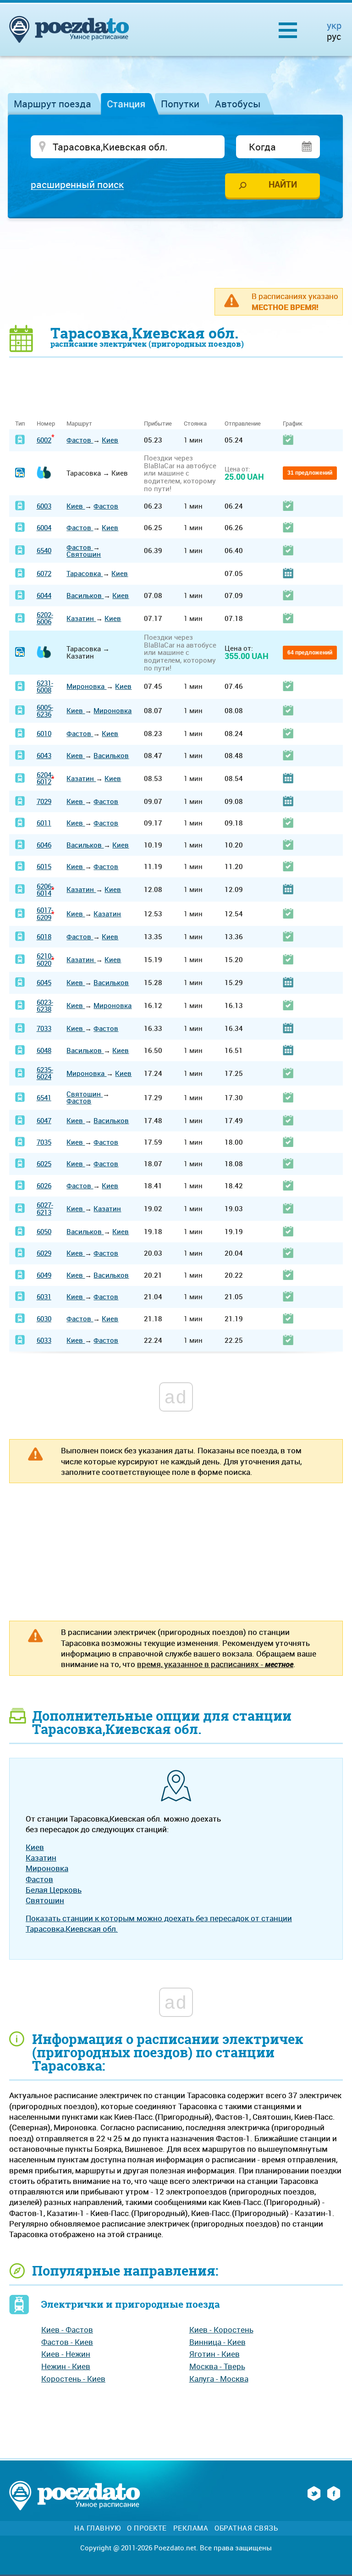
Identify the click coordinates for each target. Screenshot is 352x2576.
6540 (44, 550)
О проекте (147, 2528)
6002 (44, 440)
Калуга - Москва (219, 2379)
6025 (44, 1163)
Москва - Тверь (217, 2366)
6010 (44, 733)
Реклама (191, 2528)
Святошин (84, 554)
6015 (44, 866)
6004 (44, 527)
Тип (20, 424)
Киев (110, 440)
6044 (44, 595)
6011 (44, 823)
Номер (46, 424)
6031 (44, 1296)
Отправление (243, 424)
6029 (44, 1253)
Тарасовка (85, 573)
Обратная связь (246, 2528)
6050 (44, 1231)
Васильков (85, 595)
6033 (44, 1340)
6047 (44, 1120)
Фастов (80, 440)
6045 (44, 982)
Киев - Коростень (221, 2329)
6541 (44, 1097)
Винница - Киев (217, 2342)
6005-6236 (45, 711)
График (293, 424)
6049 (44, 1275)
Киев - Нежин (66, 2354)
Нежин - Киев (66, 2366)
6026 (44, 1186)
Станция (126, 104)
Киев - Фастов (67, 2329)
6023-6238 (45, 1005)
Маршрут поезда (52, 104)
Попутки (180, 104)
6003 (44, 506)
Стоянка (195, 424)
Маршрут (79, 424)
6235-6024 (45, 1073)
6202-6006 (45, 618)
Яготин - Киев (214, 2354)
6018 (44, 936)
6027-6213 (45, 1208)
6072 (44, 573)
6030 (44, 1318)
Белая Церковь (54, 1890)
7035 (44, 1142)
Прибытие (158, 424)
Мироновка (86, 686)
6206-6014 (45, 889)
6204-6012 (45, 778)
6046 (44, 845)
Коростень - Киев (73, 2379)
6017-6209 (45, 913)
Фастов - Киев (67, 2342)
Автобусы (238, 104)
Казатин (81, 618)
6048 (44, 1050)
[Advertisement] (176, 253)
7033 (44, 1028)
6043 (44, 755)
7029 (44, 801)
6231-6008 (45, 686)
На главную (97, 2528)
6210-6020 (45, 959)
